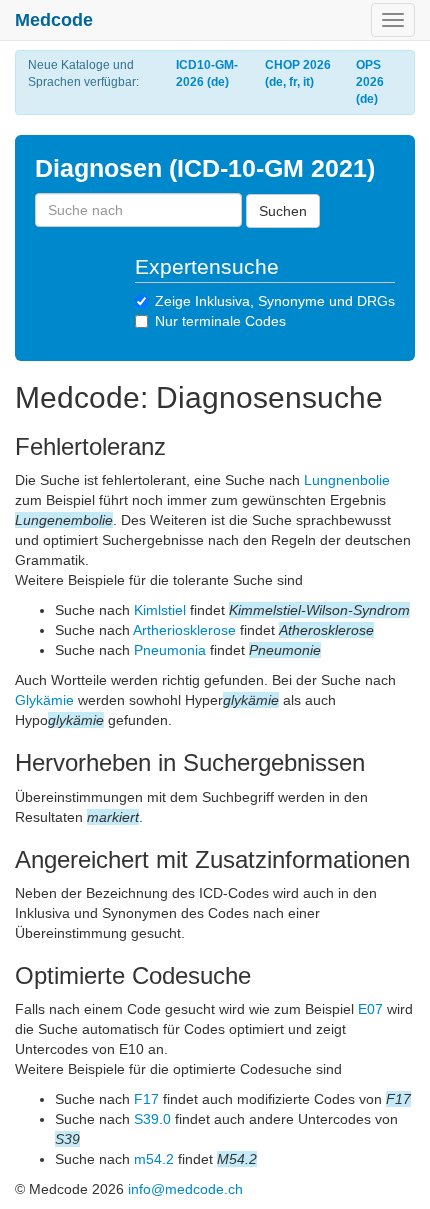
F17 (146, 1099)
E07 (370, 1009)
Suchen (283, 211)
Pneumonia (170, 650)
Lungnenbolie (347, 480)
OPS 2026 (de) (370, 82)
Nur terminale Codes (220, 321)
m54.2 (154, 1159)
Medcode (54, 20)
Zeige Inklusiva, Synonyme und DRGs (275, 301)
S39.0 (152, 1119)
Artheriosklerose (184, 630)
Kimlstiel (160, 610)
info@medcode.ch (185, 1189)
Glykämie (44, 700)
